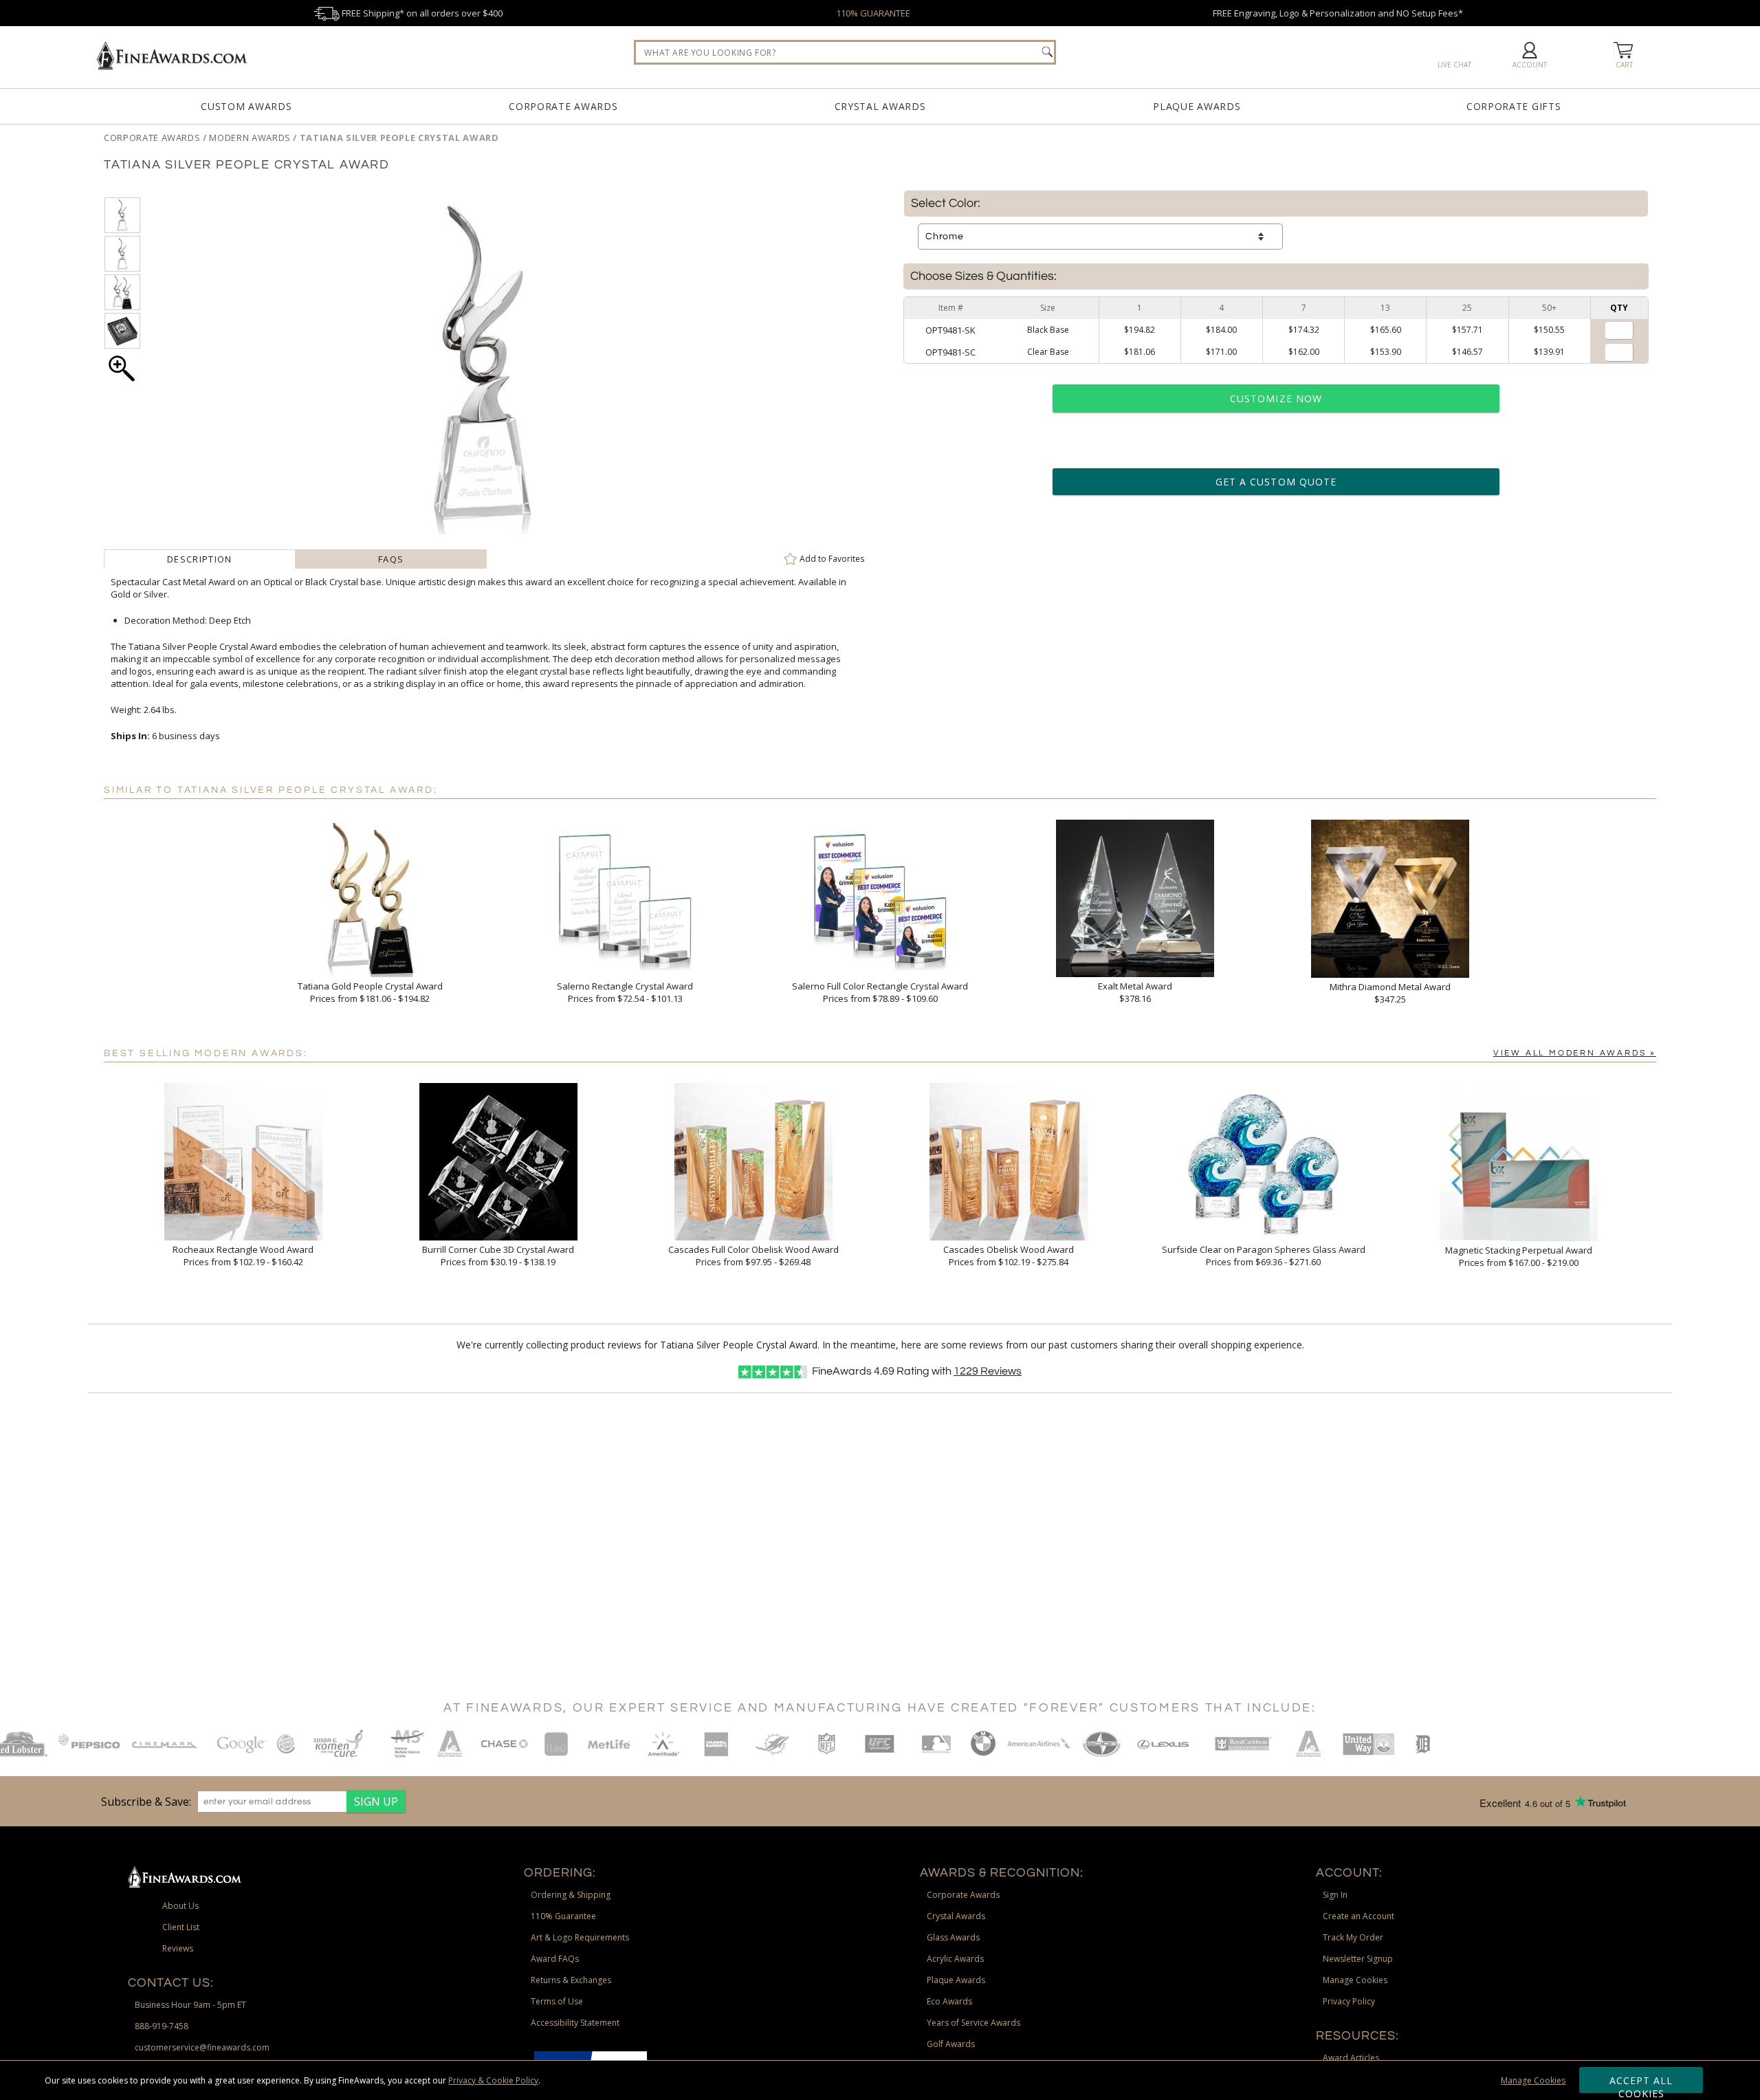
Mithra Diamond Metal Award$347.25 (1390, 993)
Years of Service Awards (973, 2023)
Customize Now (1276, 398)
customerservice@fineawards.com (202, 2047)
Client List (181, 1927)
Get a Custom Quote (1276, 482)
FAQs (391, 559)
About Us (180, 1906)
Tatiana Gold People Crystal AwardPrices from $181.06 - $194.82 (370, 992)
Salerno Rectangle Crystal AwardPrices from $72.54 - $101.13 (625, 992)
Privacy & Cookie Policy (493, 2080)
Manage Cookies (1533, 2080)
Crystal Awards (880, 106)
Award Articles (1351, 2058)
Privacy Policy (1349, 2001)
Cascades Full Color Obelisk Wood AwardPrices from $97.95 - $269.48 (753, 1256)
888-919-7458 (162, 2026)
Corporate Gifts (1514, 106)
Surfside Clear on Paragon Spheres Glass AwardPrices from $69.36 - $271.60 (1264, 1256)
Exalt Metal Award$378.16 (1135, 992)
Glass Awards (953, 1937)
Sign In (1335, 1895)
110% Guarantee (563, 1916)
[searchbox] (845, 52)
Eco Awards (949, 2001)
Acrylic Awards (955, 1959)
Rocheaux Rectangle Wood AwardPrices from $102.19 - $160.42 (243, 1256)
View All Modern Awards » (1575, 1053)
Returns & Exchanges (571, 1980)
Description (199, 559)
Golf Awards (951, 2044)
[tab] (199, 559)
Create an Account (1358, 1916)
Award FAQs (555, 1959)
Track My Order (1353, 1937)
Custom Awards (246, 106)
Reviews (988, 1371)
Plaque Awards (1197, 106)
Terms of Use (557, 2001)
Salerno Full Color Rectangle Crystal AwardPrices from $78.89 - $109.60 (880, 992)
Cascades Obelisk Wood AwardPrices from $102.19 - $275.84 (1009, 1256)
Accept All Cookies (1641, 2083)
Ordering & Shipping (571, 1895)
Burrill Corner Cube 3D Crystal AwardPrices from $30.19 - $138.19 (498, 1256)
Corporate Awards (563, 106)
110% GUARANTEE (873, 13)
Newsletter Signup (1358, 1959)
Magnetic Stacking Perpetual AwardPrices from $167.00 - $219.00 (1519, 1256)
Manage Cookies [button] (1355, 1980)
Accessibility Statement (575, 2023)
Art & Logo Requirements (580, 1937)
